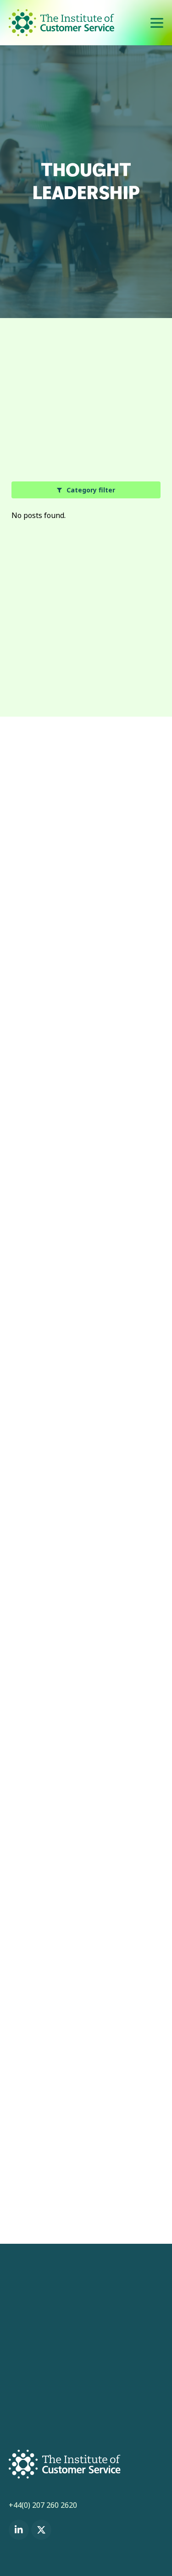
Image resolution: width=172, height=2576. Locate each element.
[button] (157, 23)
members (116, 956)
